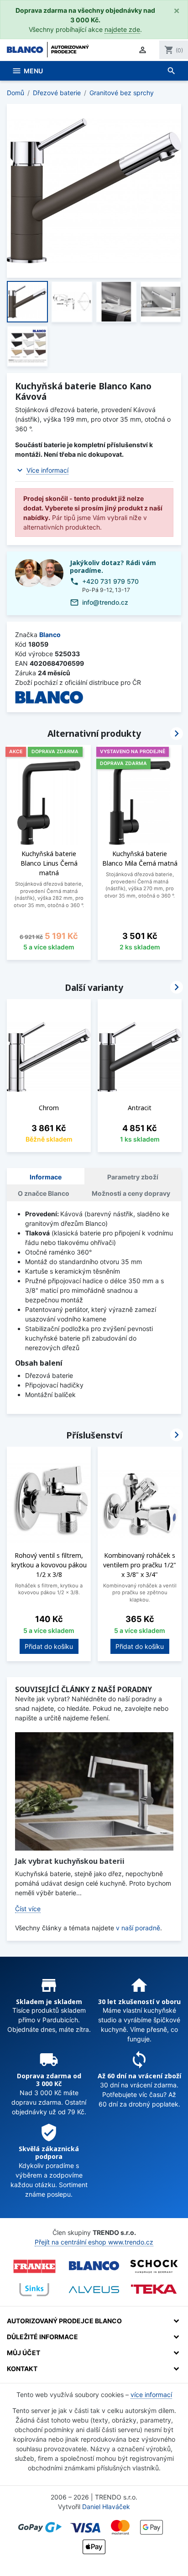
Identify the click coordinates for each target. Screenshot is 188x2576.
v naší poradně (138, 1928)
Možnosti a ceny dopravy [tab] (131, 1193)
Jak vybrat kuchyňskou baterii (70, 1861)
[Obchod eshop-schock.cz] (154, 2266)
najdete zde (122, 29)
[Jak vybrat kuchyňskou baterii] (94, 1791)
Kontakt (22, 2369)
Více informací (47, 470)
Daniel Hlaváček (106, 2507)
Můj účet (23, 2353)
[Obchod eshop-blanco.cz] (94, 2266)
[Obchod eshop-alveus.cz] (94, 2290)
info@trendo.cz (105, 602)
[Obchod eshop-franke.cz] (34, 2266)
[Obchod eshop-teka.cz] (154, 2289)
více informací (151, 2395)
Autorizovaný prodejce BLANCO (64, 2321)
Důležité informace (42, 2337)
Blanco (50, 635)
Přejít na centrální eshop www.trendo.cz (94, 2242)
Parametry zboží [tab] (133, 1177)
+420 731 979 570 (110, 581)
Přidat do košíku (49, 1646)
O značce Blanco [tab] (44, 1193)
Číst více (28, 1909)
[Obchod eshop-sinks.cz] (34, 2290)
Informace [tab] (46, 1177)
